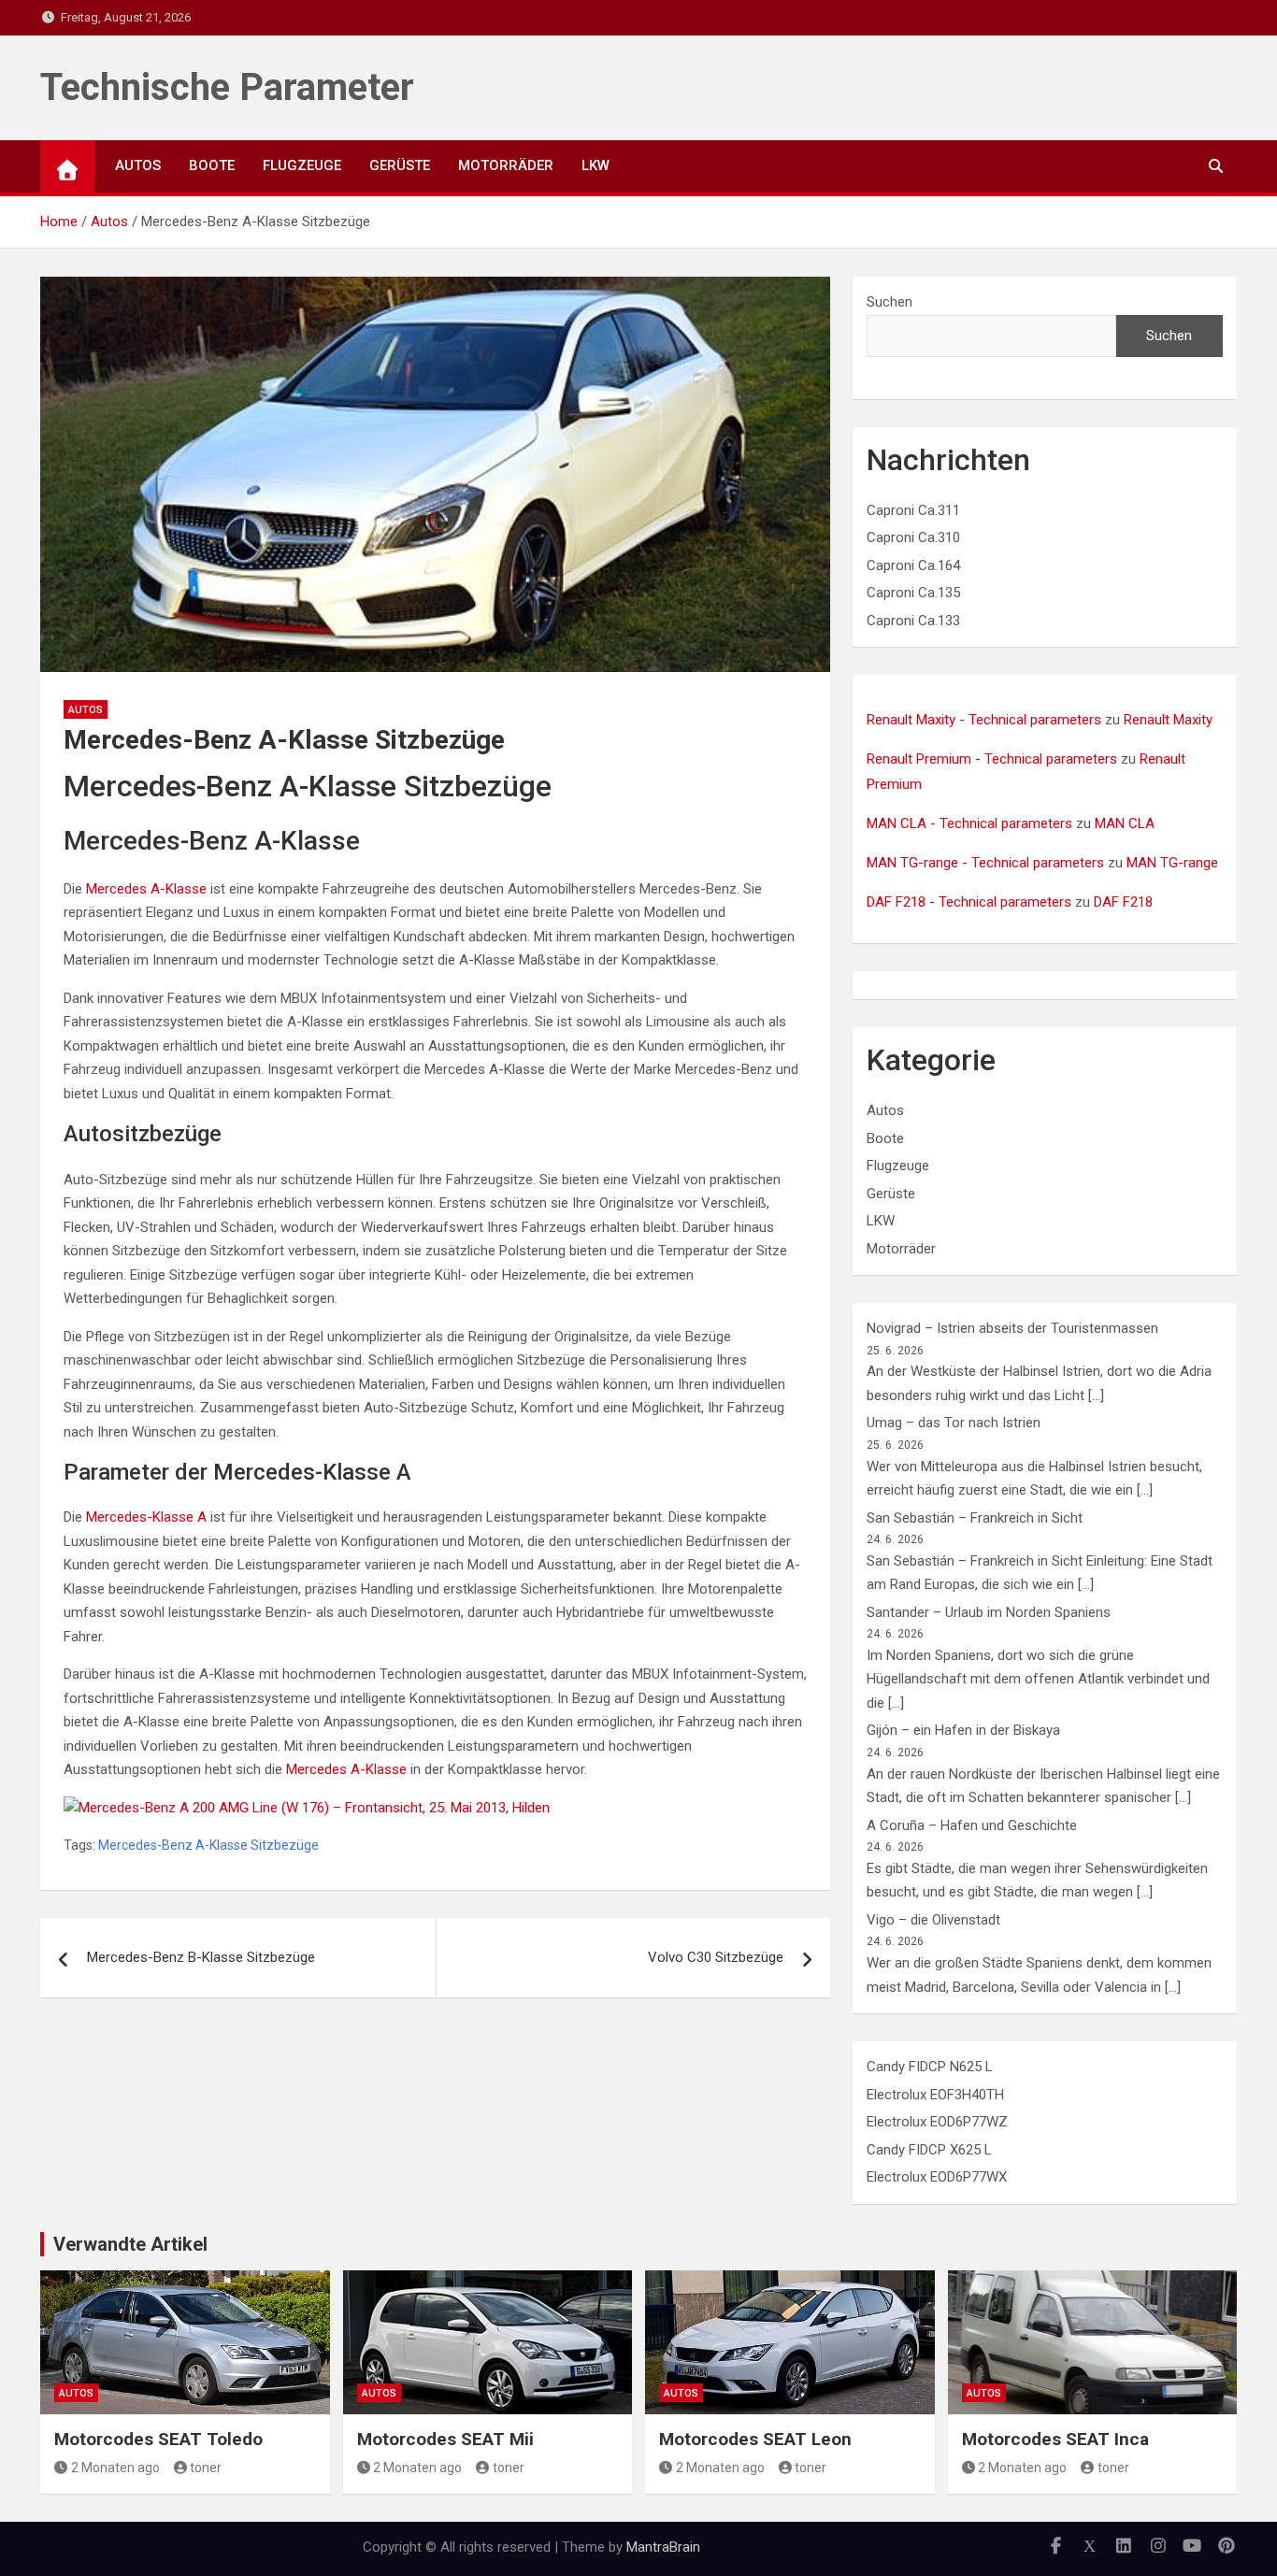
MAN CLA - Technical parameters (969, 823)
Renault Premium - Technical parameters (992, 759)
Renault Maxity (1168, 720)
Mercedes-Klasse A (146, 1517)
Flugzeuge (302, 165)
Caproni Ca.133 (913, 621)
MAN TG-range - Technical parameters (985, 863)
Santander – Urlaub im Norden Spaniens (989, 1612)
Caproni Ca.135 (913, 593)
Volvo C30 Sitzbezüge (716, 1957)
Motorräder (506, 165)
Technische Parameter (227, 87)
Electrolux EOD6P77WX (937, 2177)
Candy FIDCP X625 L (929, 2150)
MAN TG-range (1172, 863)
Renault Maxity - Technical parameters (984, 720)
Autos (138, 165)
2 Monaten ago (115, 2468)
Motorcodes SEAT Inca (1055, 2439)
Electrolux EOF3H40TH (935, 2095)
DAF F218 (1123, 902)
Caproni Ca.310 (913, 537)
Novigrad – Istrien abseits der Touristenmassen (1012, 1328)
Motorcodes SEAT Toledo (158, 2439)
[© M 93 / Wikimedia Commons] (307, 1808)
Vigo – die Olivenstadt (933, 1920)
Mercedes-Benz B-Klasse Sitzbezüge (201, 1957)
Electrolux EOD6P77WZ (937, 2122)
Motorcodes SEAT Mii (445, 2439)
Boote (212, 165)
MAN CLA (1125, 823)
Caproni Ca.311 (913, 510)
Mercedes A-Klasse (146, 889)
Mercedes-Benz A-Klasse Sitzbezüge (208, 1845)
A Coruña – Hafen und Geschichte (972, 1825)
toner (206, 2468)
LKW (595, 165)
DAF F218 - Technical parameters (969, 902)
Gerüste (400, 165)
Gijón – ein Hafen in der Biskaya (963, 1730)
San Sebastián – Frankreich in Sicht (975, 1518)
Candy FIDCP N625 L (930, 2067)
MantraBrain (663, 2547)
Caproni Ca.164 (913, 565)
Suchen (890, 302)
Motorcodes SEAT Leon (755, 2439)
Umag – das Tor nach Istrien (954, 1423)
